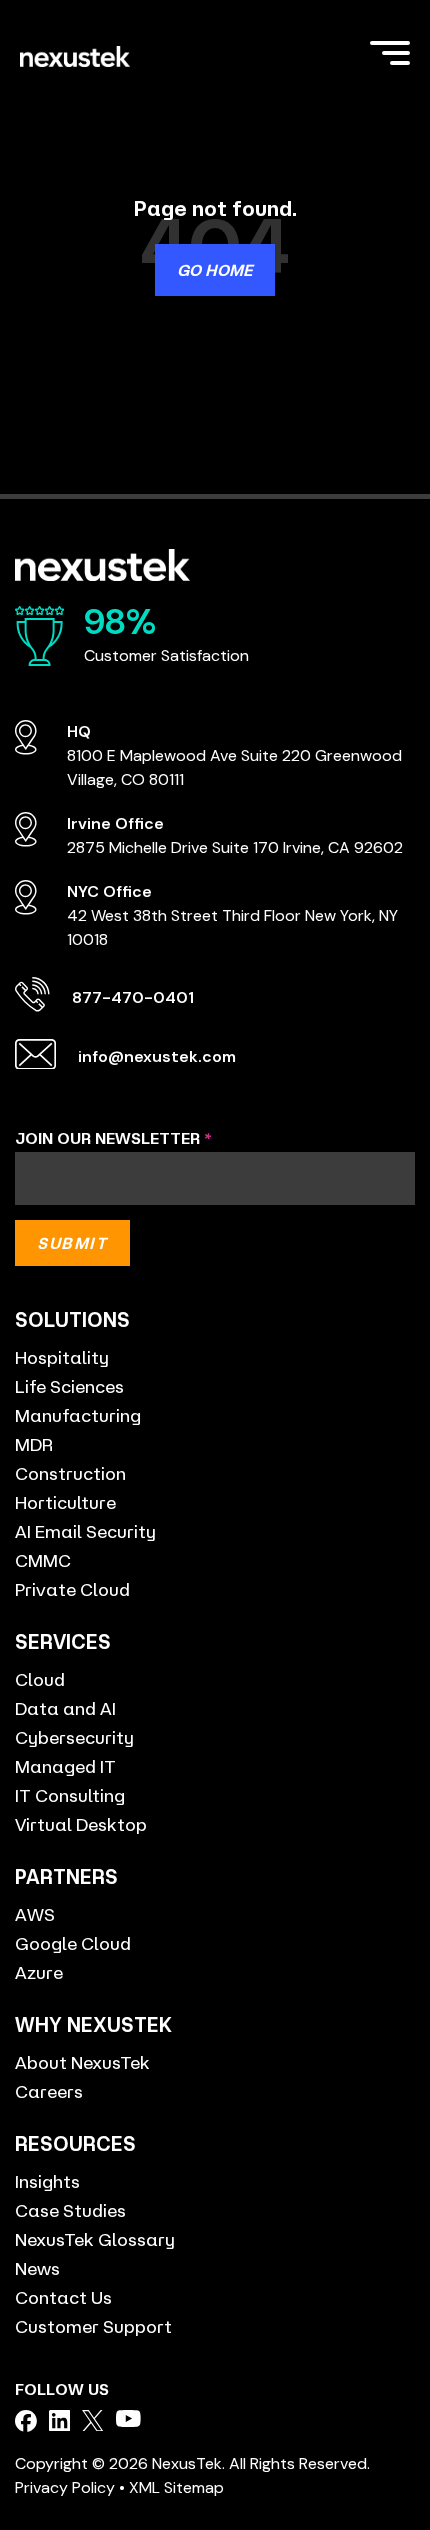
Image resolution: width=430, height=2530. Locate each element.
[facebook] (26, 2421)
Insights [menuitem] (47, 2181)
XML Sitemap (176, 2487)
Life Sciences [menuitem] (69, 1386)
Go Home (215, 270)
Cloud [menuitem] (40, 1679)
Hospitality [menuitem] (62, 1357)
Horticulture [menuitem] (65, 1502)
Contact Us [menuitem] (63, 2297)
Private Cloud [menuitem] (72, 1589)
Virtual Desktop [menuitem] (81, 1824)
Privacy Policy (65, 2487)
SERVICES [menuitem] (63, 1641)
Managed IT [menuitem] (65, 1766)
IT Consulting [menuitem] (70, 1795)
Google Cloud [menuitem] (73, 1943)
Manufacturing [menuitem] (78, 1415)
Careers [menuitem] (49, 2091)
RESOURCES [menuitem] (75, 2143)
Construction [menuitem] (70, 1473)
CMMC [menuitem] (43, 1560)
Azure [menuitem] (39, 1972)
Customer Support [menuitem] (93, 2326)
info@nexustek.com (157, 1056)
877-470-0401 (133, 997)
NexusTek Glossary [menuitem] (95, 2239)
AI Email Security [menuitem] (85, 1531)
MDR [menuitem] (34, 1444)
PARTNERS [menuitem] (66, 1876)
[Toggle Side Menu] (390, 51)
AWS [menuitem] (35, 1914)
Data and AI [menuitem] (65, 1708)
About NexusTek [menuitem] (82, 2062)
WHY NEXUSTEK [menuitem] (93, 2024)
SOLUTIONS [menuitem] (72, 1319)
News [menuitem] (37, 2268)
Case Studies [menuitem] (70, 2210)
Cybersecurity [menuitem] (74, 1737)
